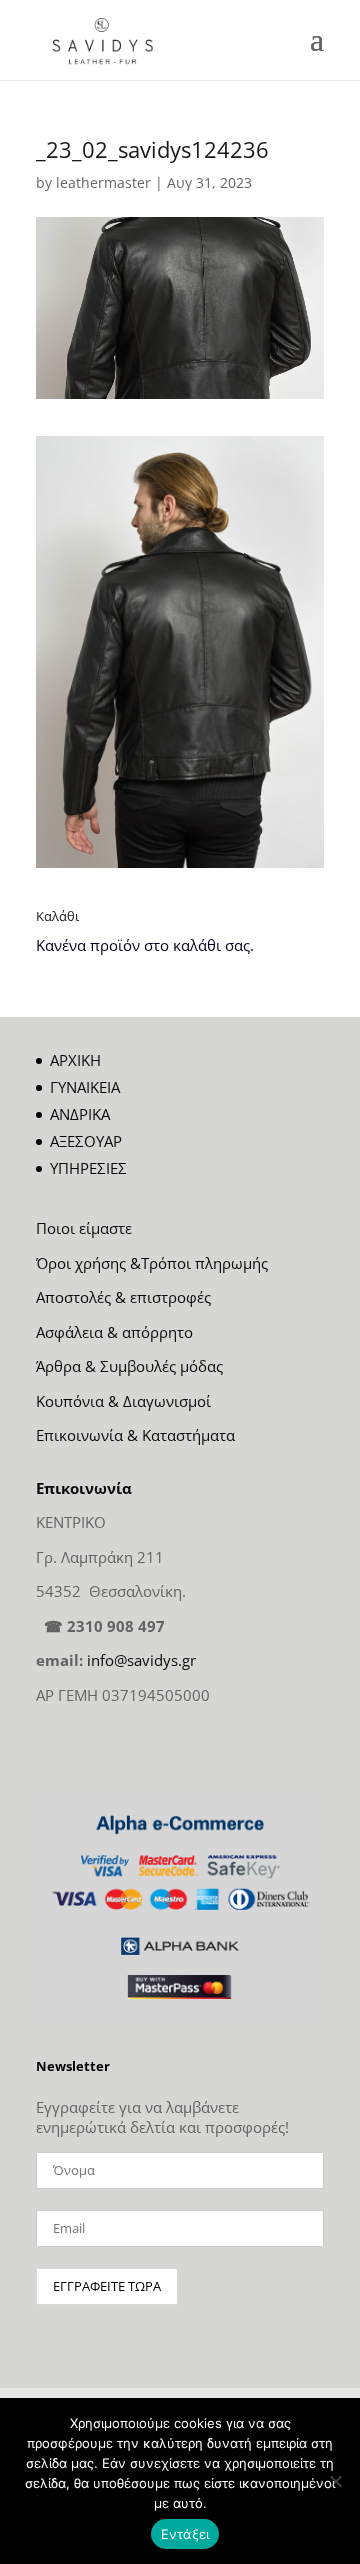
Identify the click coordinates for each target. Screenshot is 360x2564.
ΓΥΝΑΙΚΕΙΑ (85, 1087)
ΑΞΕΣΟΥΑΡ (86, 1141)
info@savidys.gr (141, 1660)
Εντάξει (185, 2534)
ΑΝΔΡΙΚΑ (80, 1114)
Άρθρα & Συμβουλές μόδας (129, 1366)
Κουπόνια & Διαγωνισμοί (123, 1401)
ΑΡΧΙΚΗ (75, 1060)
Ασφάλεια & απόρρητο (114, 1332)
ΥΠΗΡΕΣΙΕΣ (88, 1168)
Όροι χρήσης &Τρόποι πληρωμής (152, 1263)
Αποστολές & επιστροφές (123, 1297)
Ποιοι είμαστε (84, 1228)
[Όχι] (335, 2481)
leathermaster (103, 182)
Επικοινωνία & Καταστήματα (135, 1435)
